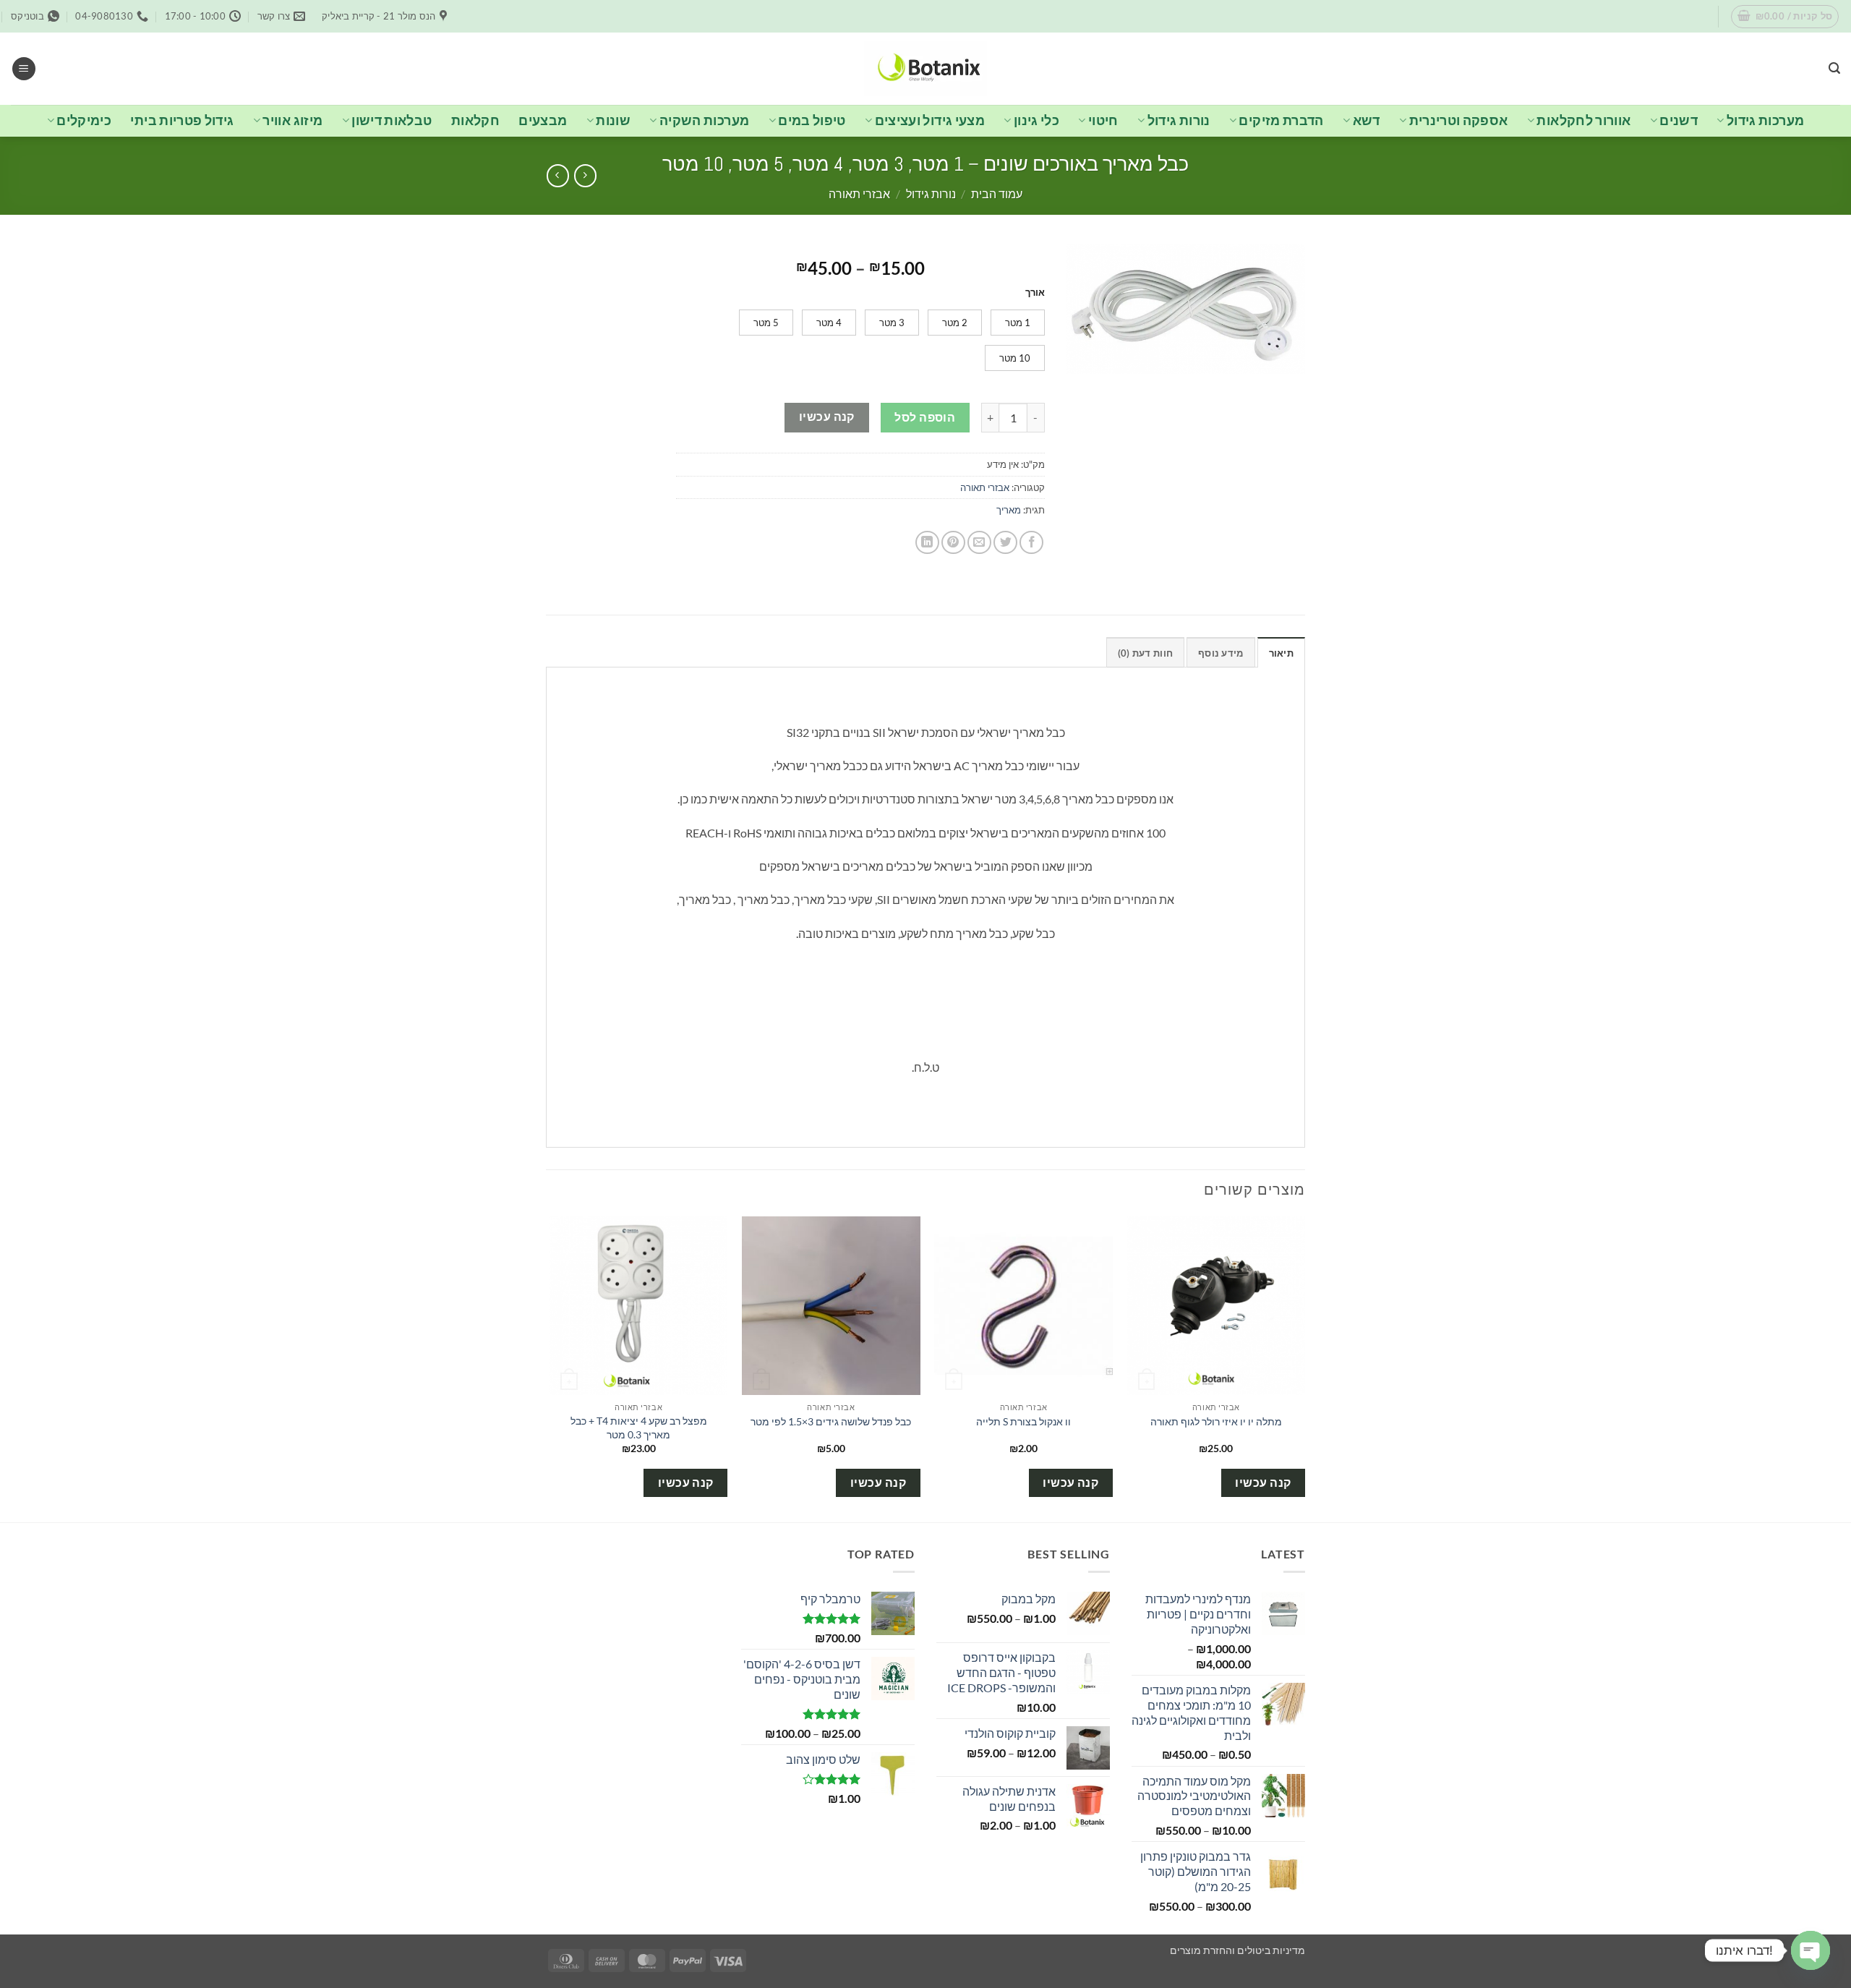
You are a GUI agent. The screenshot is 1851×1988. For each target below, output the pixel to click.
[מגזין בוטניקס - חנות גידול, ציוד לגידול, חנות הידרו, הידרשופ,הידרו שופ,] (925, 68)
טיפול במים (812, 120)
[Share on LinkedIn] (927, 543)
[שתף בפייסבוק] (1031, 543)
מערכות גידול (1765, 120)
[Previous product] (558, 175)
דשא (1367, 120)
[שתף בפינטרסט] (953, 543)
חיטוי (1103, 120)
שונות (613, 120)
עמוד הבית (997, 193)
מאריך (1009, 510)
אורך (1035, 293)
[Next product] (585, 175)
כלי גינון (1036, 120)
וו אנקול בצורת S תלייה (1023, 1421)
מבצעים (543, 120)
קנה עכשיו (827, 417)
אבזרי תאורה (859, 193)
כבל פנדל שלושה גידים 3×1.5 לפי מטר (831, 1421)
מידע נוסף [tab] (1221, 653)
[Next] (550, 1368)
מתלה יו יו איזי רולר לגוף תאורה (1216, 1421)
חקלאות (475, 120)
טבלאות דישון (392, 120)
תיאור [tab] (1281, 653)
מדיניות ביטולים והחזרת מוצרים (1237, 1950)
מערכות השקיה (704, 120)
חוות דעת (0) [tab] (1145, 653)
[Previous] (1304, 1368)
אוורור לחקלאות (1583, 120)
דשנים (1679, 120)
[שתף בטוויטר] (1005, 543)
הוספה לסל (925, 417)
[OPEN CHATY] (1811, 1950)
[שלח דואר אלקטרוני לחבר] (979, 543)
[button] (1785, 17)
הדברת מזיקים (1281, 120)
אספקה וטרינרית (1459, 120)
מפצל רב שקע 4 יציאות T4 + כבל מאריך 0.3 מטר (639, 1428)
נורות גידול (1179, 120)
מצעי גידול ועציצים (930, 120)
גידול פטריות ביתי (182, 120)
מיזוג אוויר (292, 120)
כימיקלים (84, 120)
